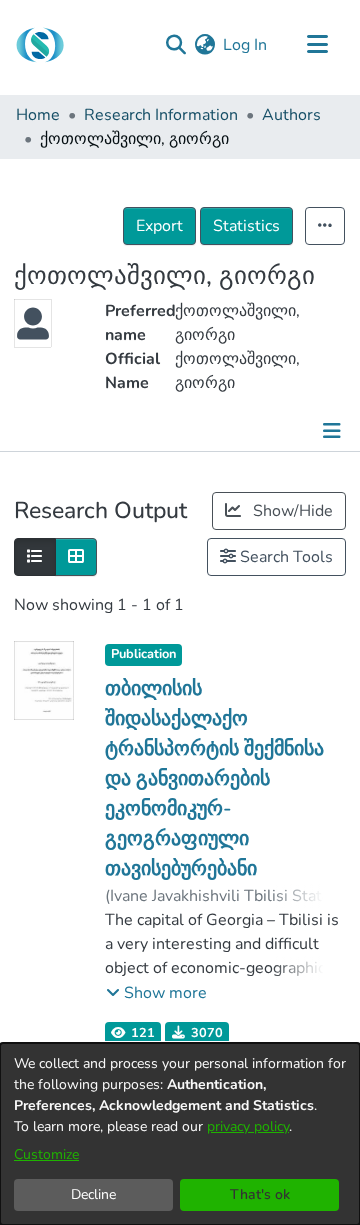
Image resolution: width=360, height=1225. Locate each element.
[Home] (40, 45)
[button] (156, 993)
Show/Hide (291, 511)
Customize (46, 1154)
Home (38, 115)
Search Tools (284, 557)
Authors (291, 115)
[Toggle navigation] (317, 45)
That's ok (260, 1194)
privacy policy (248, 1126)
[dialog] (180, 1134)
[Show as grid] (76, 557)
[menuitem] (204, 45)
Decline (93, 1194)
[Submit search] (175, 45)
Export (159, 226)
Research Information (161, 115)
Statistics (246, 226)
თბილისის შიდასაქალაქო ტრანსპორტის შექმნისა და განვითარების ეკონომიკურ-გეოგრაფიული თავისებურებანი (214, 778)
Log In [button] (246, 45)
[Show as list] (35, 557)
